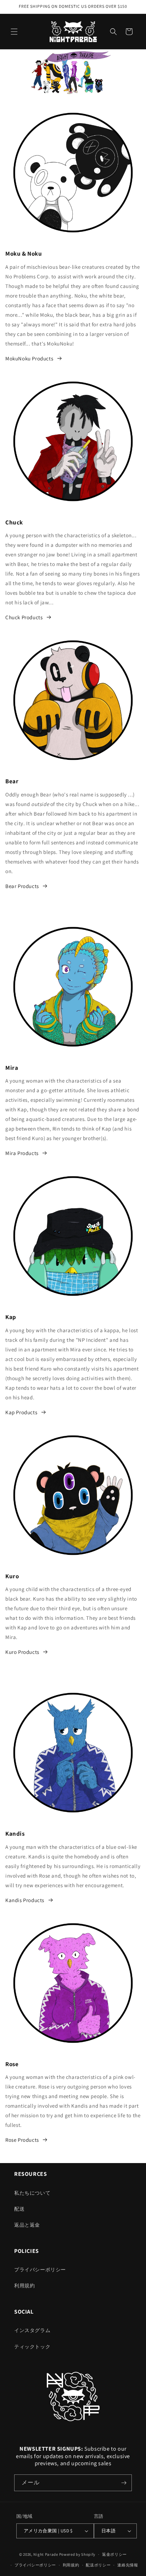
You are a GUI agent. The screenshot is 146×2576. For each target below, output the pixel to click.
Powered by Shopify (77, 2554)
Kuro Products (22, 1652)
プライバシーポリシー (40, 2270)
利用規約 (24, 2286)
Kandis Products (25, 1900)
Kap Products (21, 1412)
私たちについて (32, 2193)
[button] (14, 32)
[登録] (124, 2483)
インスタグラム (32, 2330)
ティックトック (32, 2347)
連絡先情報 (128, 2565)
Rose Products (22, 2140)
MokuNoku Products (29, 358)
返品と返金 (27, 2225)
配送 (19, 2209)
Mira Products (22, 1153)
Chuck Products (24, 617)
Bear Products (22, 886)
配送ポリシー (98, 2565)
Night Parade (46, 2554)
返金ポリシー (114, 2554)
